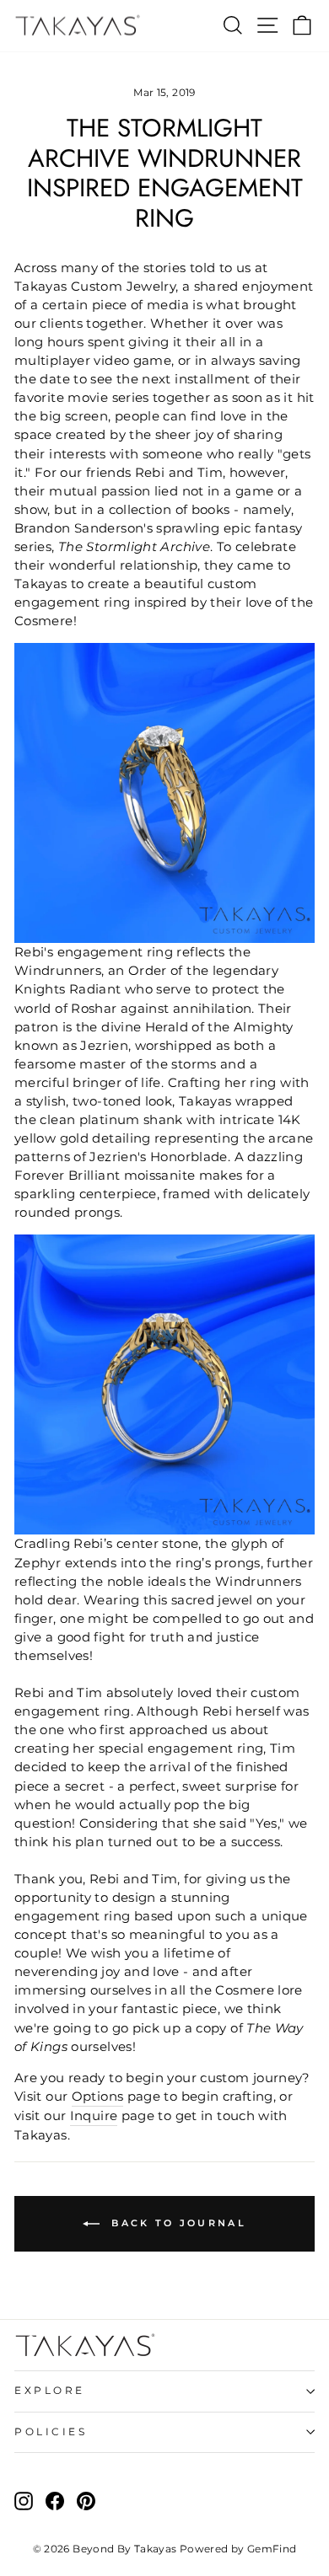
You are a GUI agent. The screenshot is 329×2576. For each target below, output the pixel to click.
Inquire (94, 2116)
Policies (51, 2432)
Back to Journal (176, 2223)
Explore (50, 2391)
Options (98, 2097)
